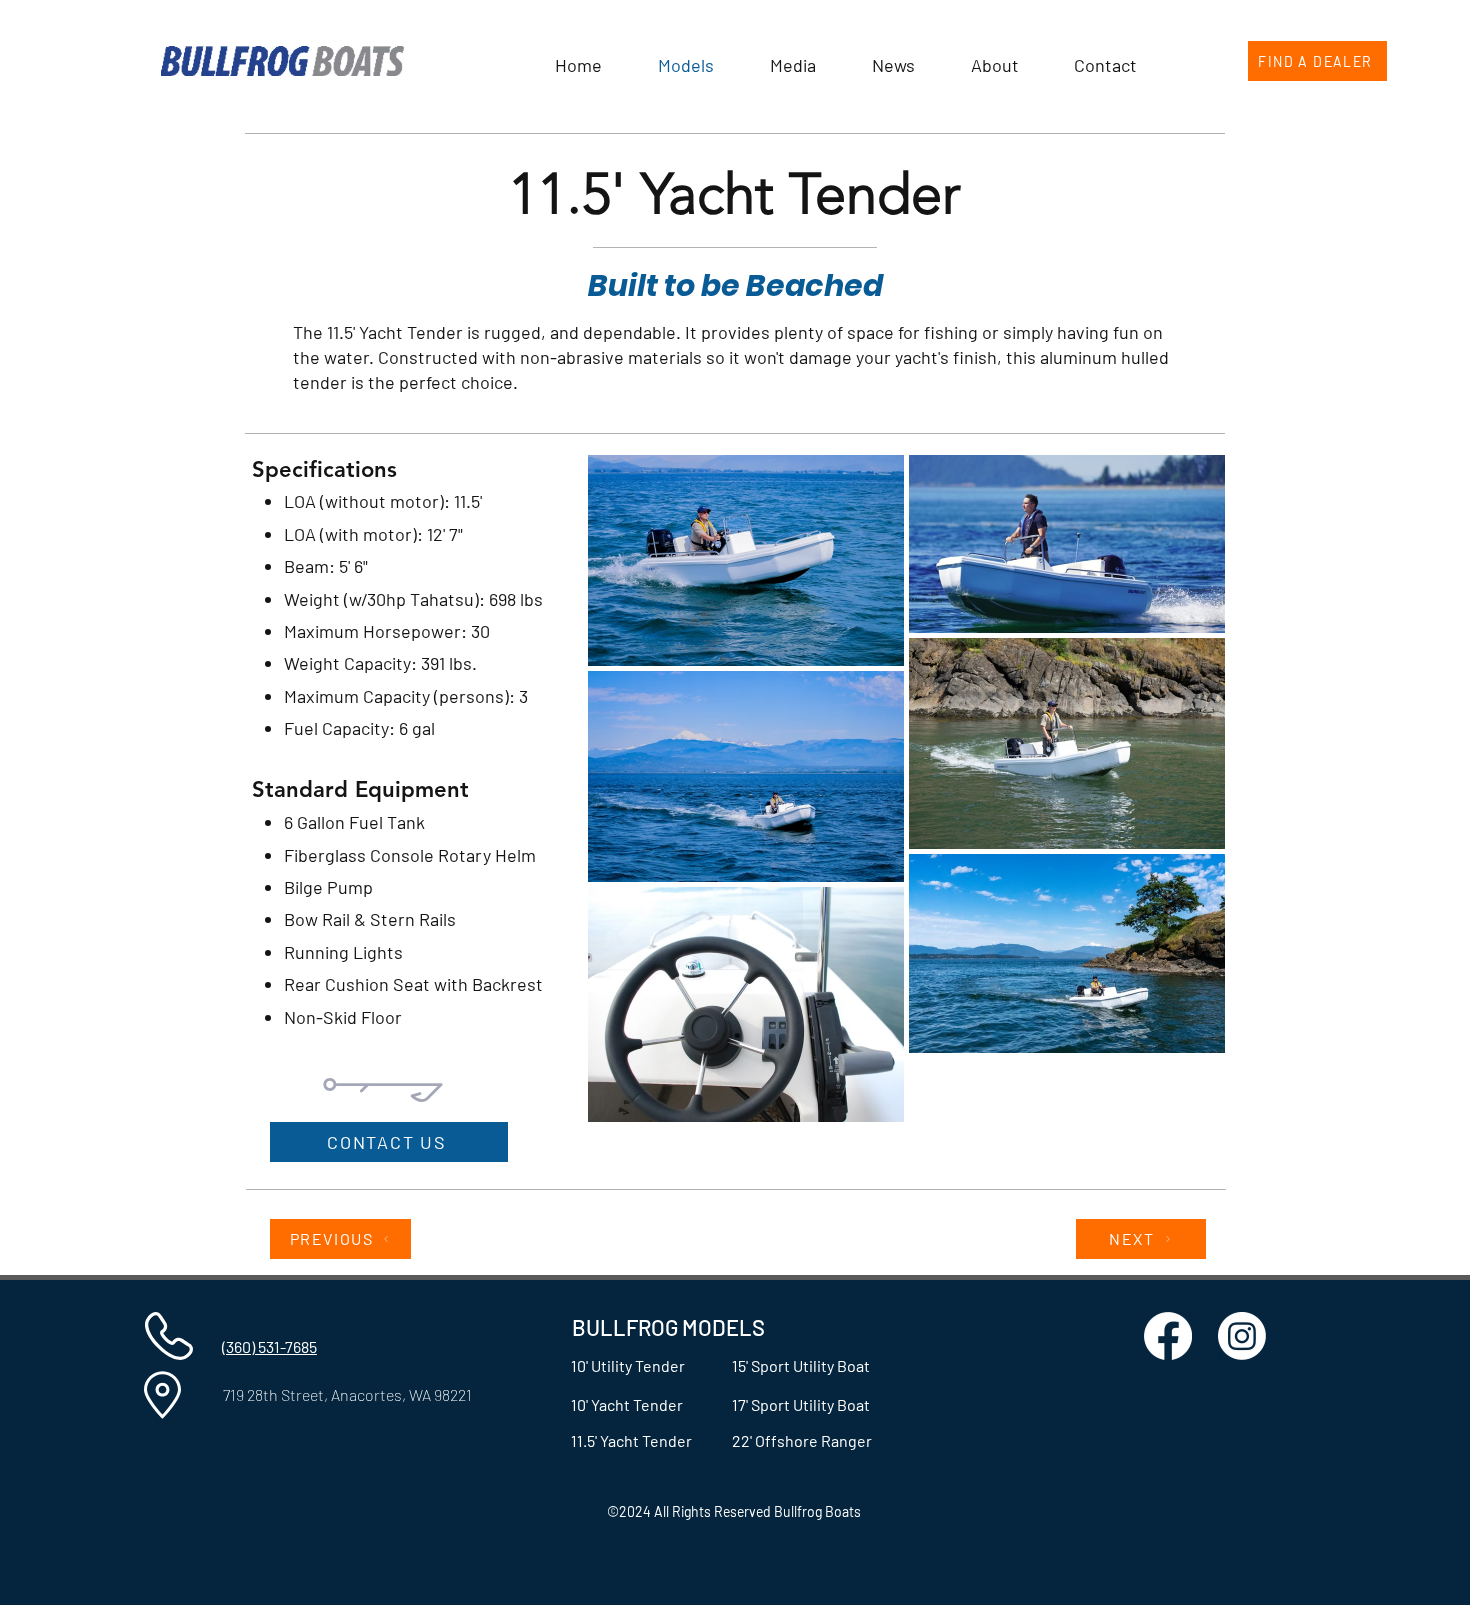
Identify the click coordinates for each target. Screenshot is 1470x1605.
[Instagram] (1242, 1336)
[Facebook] (1168, 1336)
